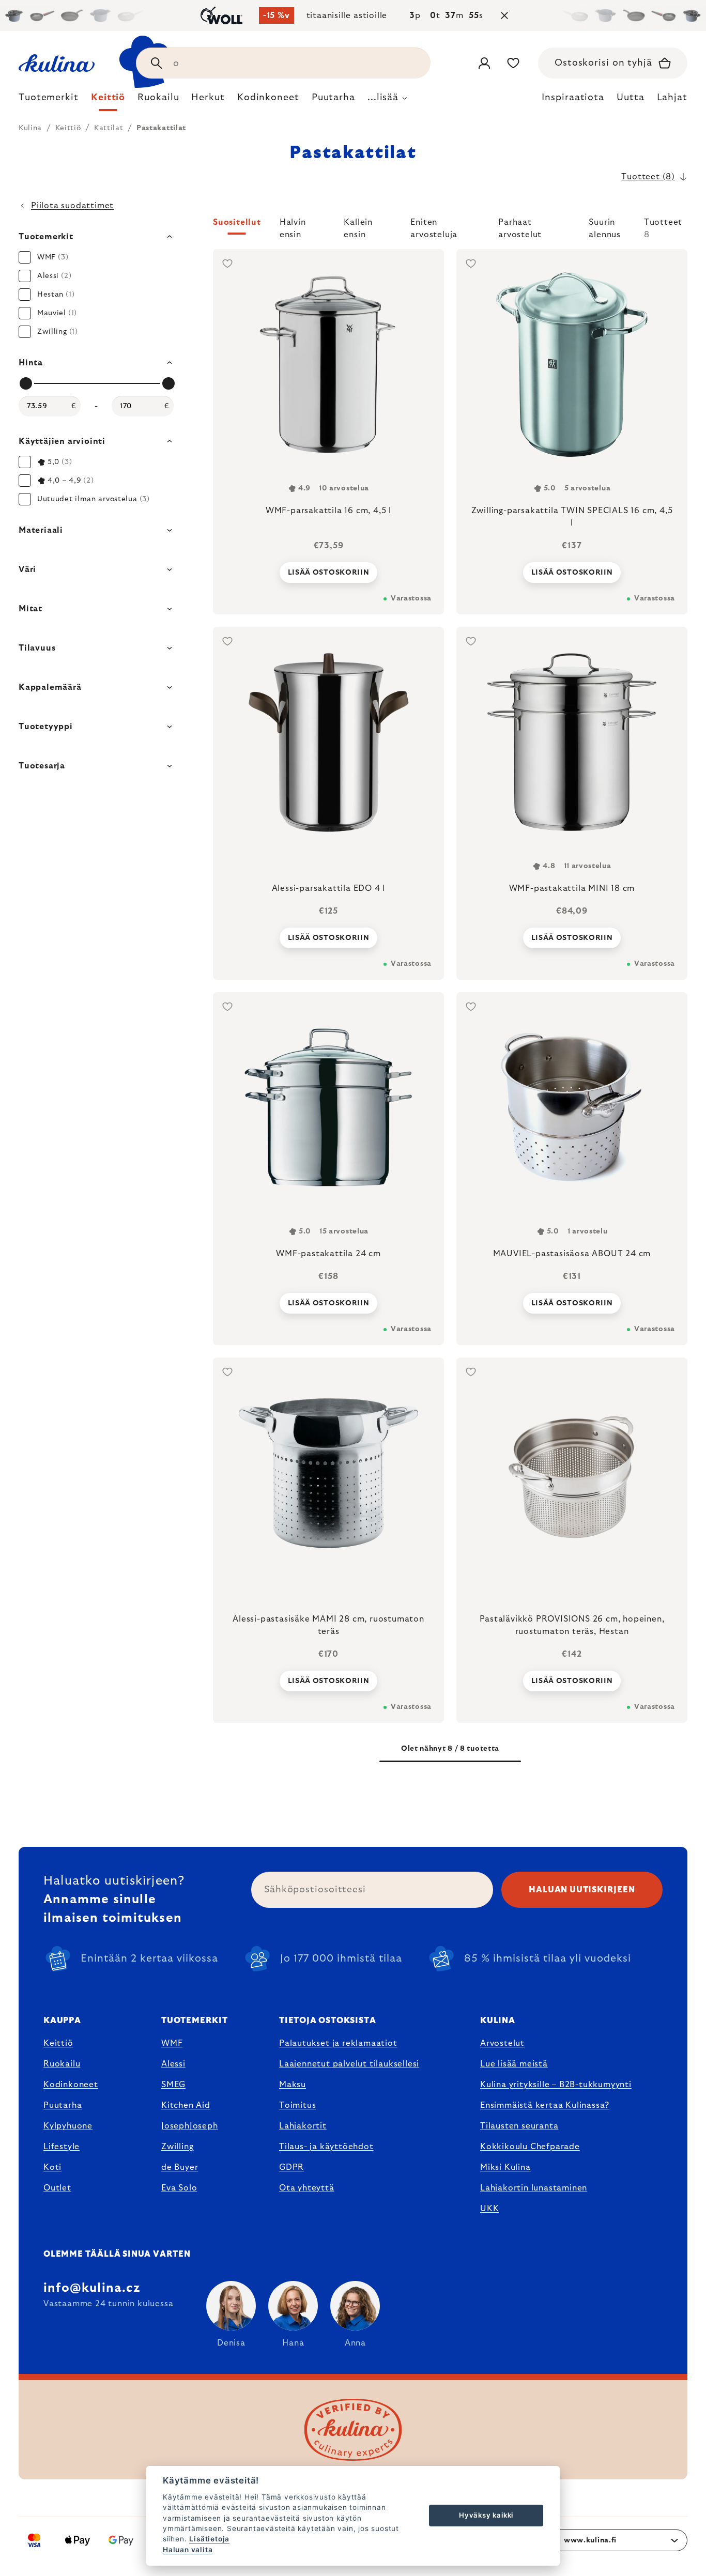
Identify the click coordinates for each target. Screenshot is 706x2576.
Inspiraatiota (573, 98)
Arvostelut (502, 2043)
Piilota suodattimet (72, 206)
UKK (489, 2209)
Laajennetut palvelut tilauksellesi (349, 2064)
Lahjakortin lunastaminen (534, 2188)
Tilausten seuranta (519, 2126)
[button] (450, 228)
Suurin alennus (605, 226)
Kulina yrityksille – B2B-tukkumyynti (556, 2085)
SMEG (173, 2085)
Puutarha (63, 2105)
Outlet (57, 2188)
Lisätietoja (209, 2539)
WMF (172, 2043)
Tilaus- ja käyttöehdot (326, 2147)
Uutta (631, 98)
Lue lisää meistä (514, 2064)
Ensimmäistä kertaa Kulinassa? (545, 2105)
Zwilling (177, 2147)
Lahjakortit (303, 2126)
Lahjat (672, 98)
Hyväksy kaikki (486, 2515)
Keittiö (58, 2043)
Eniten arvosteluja (434, 226)
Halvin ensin (293, 226)
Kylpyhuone (68, 2126)
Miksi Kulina (505, 2167)
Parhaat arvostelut (520, 226)
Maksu (293, 2085)
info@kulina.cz (92, 2288)
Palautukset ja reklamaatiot (338, 2043)
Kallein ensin (358, 226)
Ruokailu (62, 2064)
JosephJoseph (190, 2126)
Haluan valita (188, 2550)
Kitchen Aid (186, 2105)
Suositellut (237, 222)
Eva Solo (179, 2188)
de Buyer (180, 2167)
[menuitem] (49, 100)
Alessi (173, 2064)
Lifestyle (62, 2147)
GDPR (291, 2167)
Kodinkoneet (71, 2085)
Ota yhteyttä (307, 2188)
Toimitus (297, 2105)
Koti (52, 2167)
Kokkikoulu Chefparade (530, 2147)
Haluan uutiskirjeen (582, 1890)
